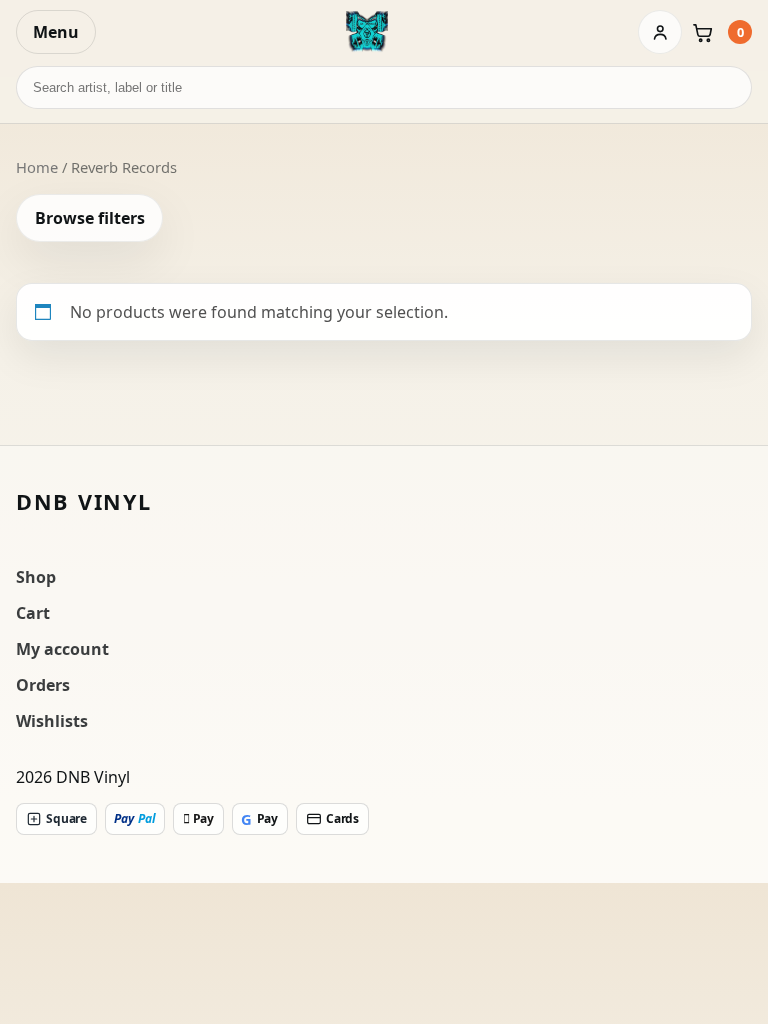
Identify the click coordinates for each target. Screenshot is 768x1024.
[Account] (660, 32)
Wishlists (52, 721)
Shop (36, 577)
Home (37, 167)
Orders (43, 685)
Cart (33, 613)
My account (62, 649)
